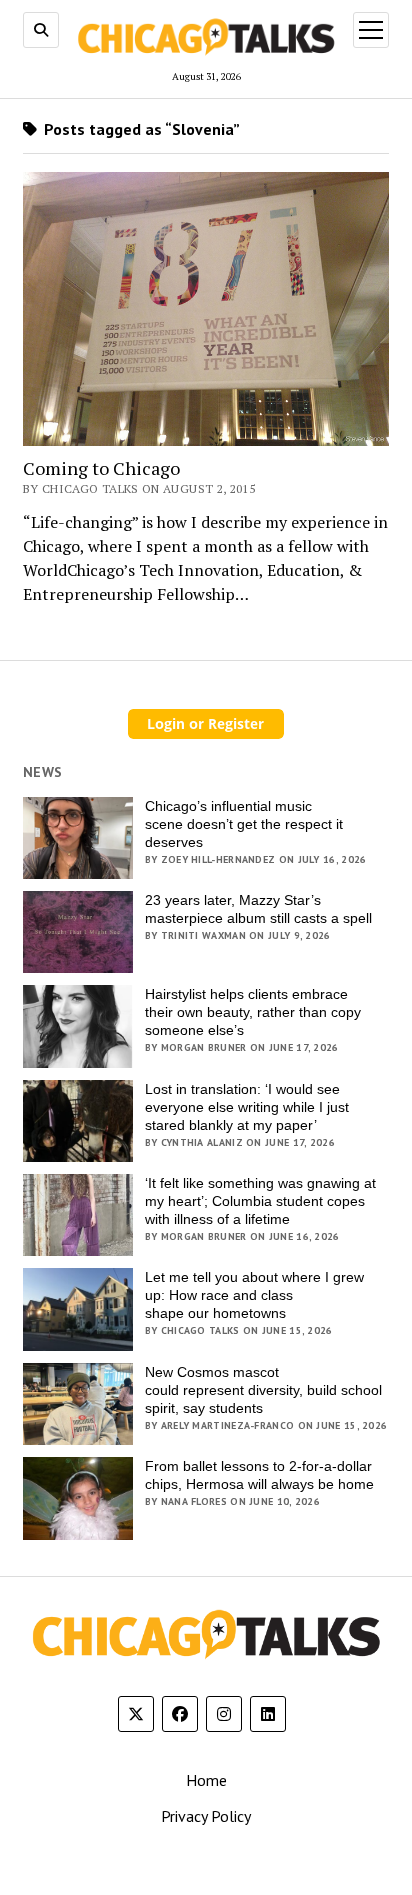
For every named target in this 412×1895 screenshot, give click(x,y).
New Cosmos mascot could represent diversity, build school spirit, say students (263, 1390)
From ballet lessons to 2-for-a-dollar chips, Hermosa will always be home (259, 1475)
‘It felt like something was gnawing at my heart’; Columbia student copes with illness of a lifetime (260, 1201)
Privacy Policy (206, 1816)
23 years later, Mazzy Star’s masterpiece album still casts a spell (258, 909)
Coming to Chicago (101, 469)
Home (206, 1780)
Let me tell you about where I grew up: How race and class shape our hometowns (254, 1295)
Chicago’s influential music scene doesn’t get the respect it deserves (244, 824)
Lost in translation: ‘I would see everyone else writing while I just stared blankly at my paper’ (247, 1107)
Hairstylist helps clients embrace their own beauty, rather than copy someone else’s (253, 1012)
